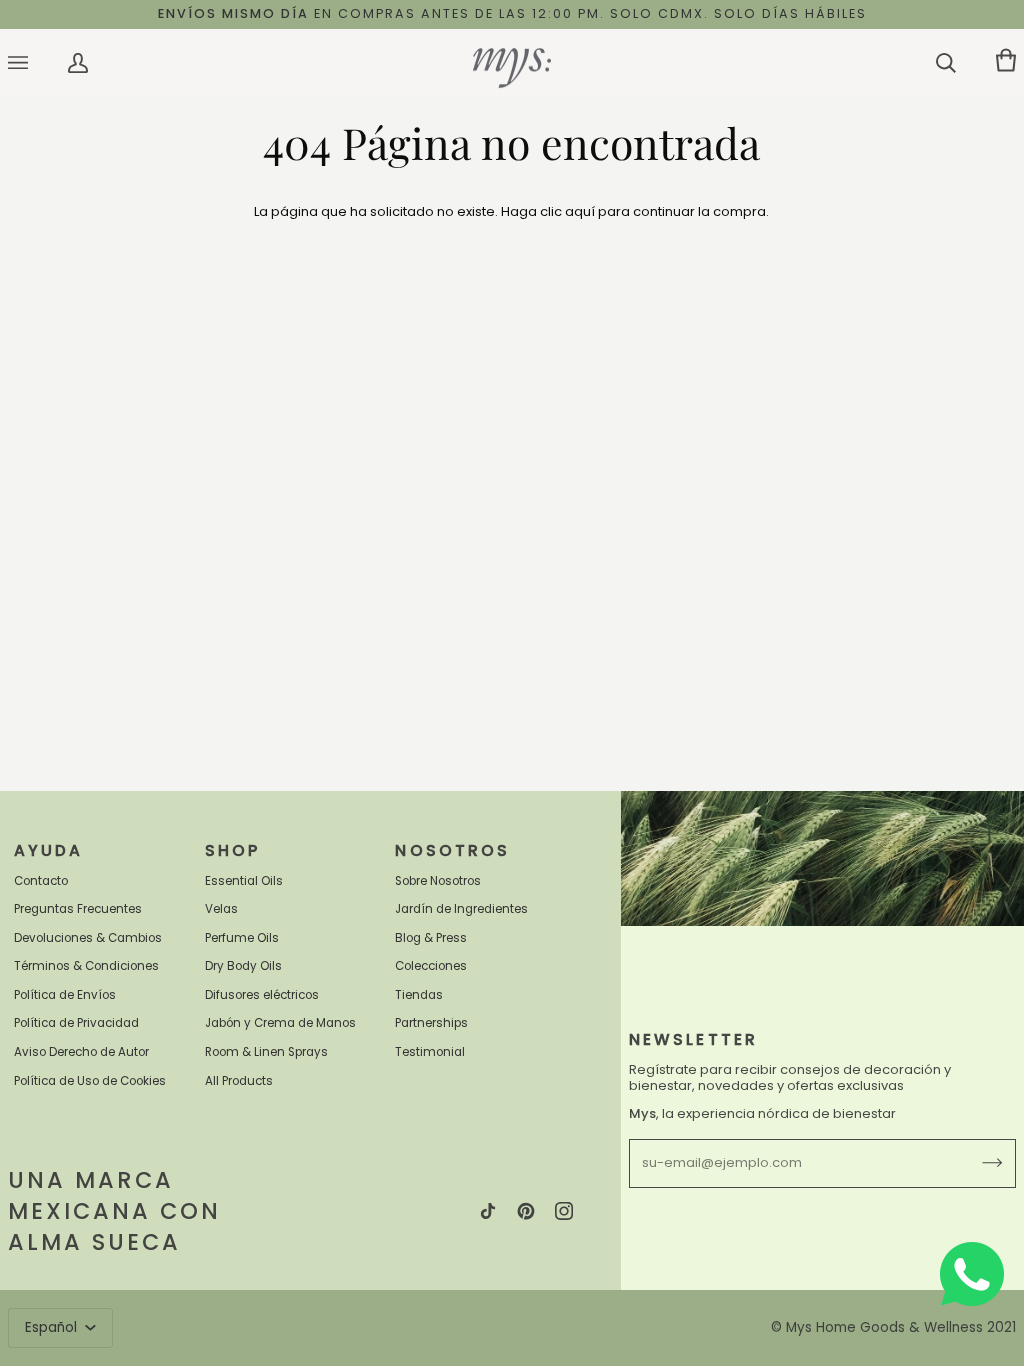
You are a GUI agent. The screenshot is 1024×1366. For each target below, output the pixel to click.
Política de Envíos (65, 995)
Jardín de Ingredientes (461, 909)
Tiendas (419, 995)
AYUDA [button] (49, 850)
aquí (580, 211)
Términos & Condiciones (86, 966)
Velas (221, 909)
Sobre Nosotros (438, 881)
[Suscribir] (976, 1163)
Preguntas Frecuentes (78, 909)
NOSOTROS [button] (452, 850)
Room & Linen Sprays (266, 1052)
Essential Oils (244, 881)
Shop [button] (233, 850)
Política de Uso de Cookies (90, 1081)
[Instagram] (564, 1211)
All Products (239, 1081)
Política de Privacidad (76, 1023)
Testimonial (430, 1052)
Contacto (41, 881)
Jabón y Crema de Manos (280, 1023)
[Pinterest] (526, 1211)
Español (53, 1327)
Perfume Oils (242, 938)
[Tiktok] (488, 1211)
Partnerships (431, 1023)
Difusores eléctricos (262, 995)
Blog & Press (431, 938)
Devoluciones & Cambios (88, 938)
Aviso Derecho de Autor (81, 1052)
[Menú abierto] (38, 63)
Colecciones (431, 966)
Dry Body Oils (243, 966)
